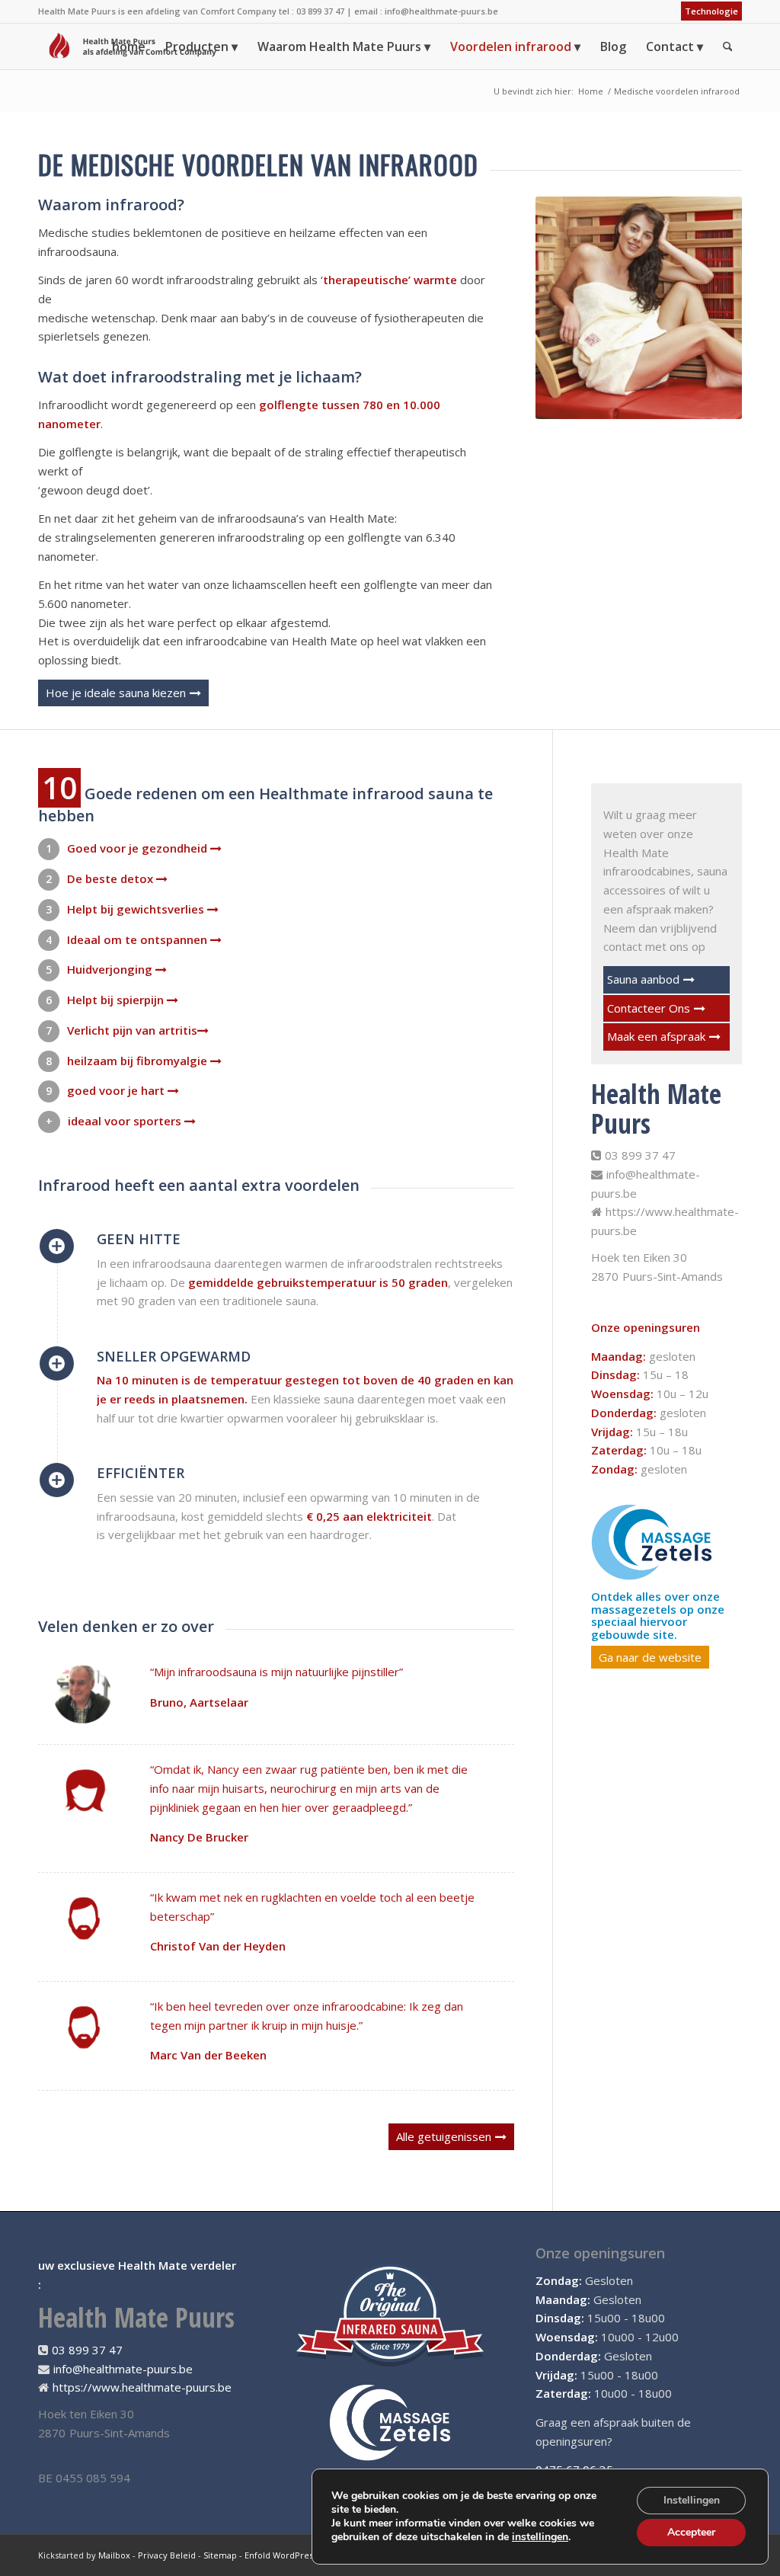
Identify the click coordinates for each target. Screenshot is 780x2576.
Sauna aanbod (643, 979)
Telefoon (466, 2417)
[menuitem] (708, 11)
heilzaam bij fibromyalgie (139, 1061)
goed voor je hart (117, 1090)
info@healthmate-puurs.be (441, 11)
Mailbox (114, 2555)
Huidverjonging (111, 969)
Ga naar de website (650, 1657)
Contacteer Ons (649, 1008)
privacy (540, 2468)
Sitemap (220, 2555)
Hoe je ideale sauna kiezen (116, 693)
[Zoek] (728, 46)
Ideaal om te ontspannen (139, 939)
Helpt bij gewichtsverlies (137, 909)
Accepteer (691, 2532)
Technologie (711, 11)
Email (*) (465, 2366)
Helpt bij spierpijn (117, 1000)
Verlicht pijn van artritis (132, 1030)
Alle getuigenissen (444, 2136)
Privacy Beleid (167, 2555)
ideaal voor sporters (126, 1121)
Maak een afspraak (656, 1036)
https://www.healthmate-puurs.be (142, 2387)
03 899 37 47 (640, 1155)
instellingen (540, 2537)
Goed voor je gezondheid (139, 848)
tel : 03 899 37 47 (312, 11)
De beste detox (112, 878)
